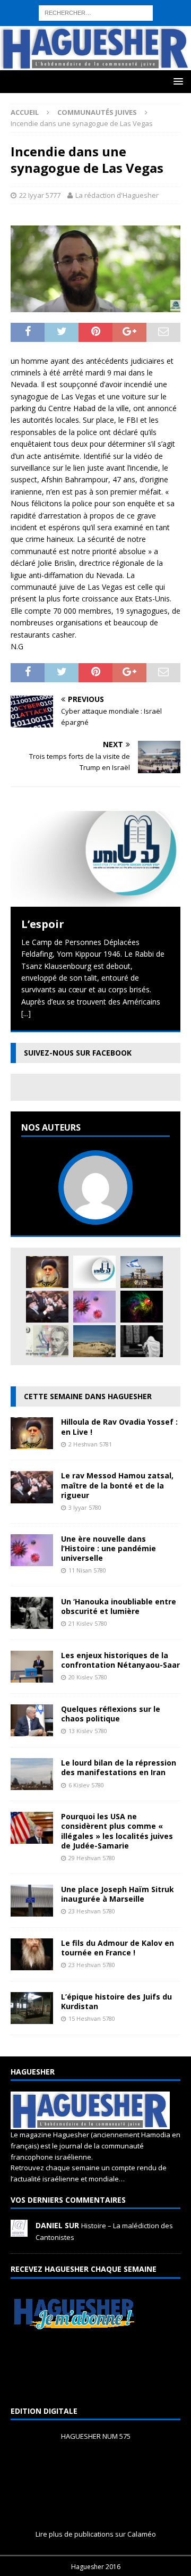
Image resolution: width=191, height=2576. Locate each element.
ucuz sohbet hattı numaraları (89, 30)
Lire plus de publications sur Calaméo (96, 2534)
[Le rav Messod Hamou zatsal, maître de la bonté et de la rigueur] (47, 1307)
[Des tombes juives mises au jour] (94, 1341)
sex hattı (15, 41)
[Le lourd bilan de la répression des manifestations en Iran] (32, 1784)
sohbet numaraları (142, 53)
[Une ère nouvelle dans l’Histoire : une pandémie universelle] (94, 1307)
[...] (26, 1013)
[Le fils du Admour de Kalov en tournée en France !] (32, 1964)
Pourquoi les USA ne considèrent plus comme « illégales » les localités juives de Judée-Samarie (117, 1831)
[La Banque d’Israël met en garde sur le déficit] (47, 1341)
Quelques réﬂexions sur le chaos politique (111, 1714)
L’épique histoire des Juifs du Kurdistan (116, 2001)
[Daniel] (19, 2231)
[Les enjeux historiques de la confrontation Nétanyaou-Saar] (32, 1676)
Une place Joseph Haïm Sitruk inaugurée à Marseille (118, 1894)
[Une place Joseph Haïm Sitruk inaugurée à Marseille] (32, 1910)
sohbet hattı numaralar (94, 17)
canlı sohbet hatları (76, 53)
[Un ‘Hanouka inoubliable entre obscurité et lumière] (32, 1623)
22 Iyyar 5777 (40, 195)
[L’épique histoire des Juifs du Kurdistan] (32, 2017)
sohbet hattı (161, 30)
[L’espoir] (95, 859)
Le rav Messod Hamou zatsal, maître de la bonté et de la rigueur (117, 1485)
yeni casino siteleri (31, 77)
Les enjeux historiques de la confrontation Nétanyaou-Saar (120, 1660)
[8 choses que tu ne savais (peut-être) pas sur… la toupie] (142, 1307)
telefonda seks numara (71, 41)
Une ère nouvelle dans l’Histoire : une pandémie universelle (108, 1548)
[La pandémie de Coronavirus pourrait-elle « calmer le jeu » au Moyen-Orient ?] (142, 1272)
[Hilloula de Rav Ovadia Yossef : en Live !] (47, 1272)
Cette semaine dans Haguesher (88, 1396)
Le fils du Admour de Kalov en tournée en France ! (118, 1948)
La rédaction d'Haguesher (117, 195)
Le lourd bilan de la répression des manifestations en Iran (119, 1767)
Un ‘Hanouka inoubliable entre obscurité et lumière (119, 1606)
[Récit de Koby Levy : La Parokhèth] (142, 1341)
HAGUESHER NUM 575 (96, 2436)
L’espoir (43, 924)
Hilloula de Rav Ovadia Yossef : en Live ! (119, 1427)
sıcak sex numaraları (147, 41)
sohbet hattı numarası (38, 6)
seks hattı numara (108, 6)
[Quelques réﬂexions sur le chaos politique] (32, 1730)
